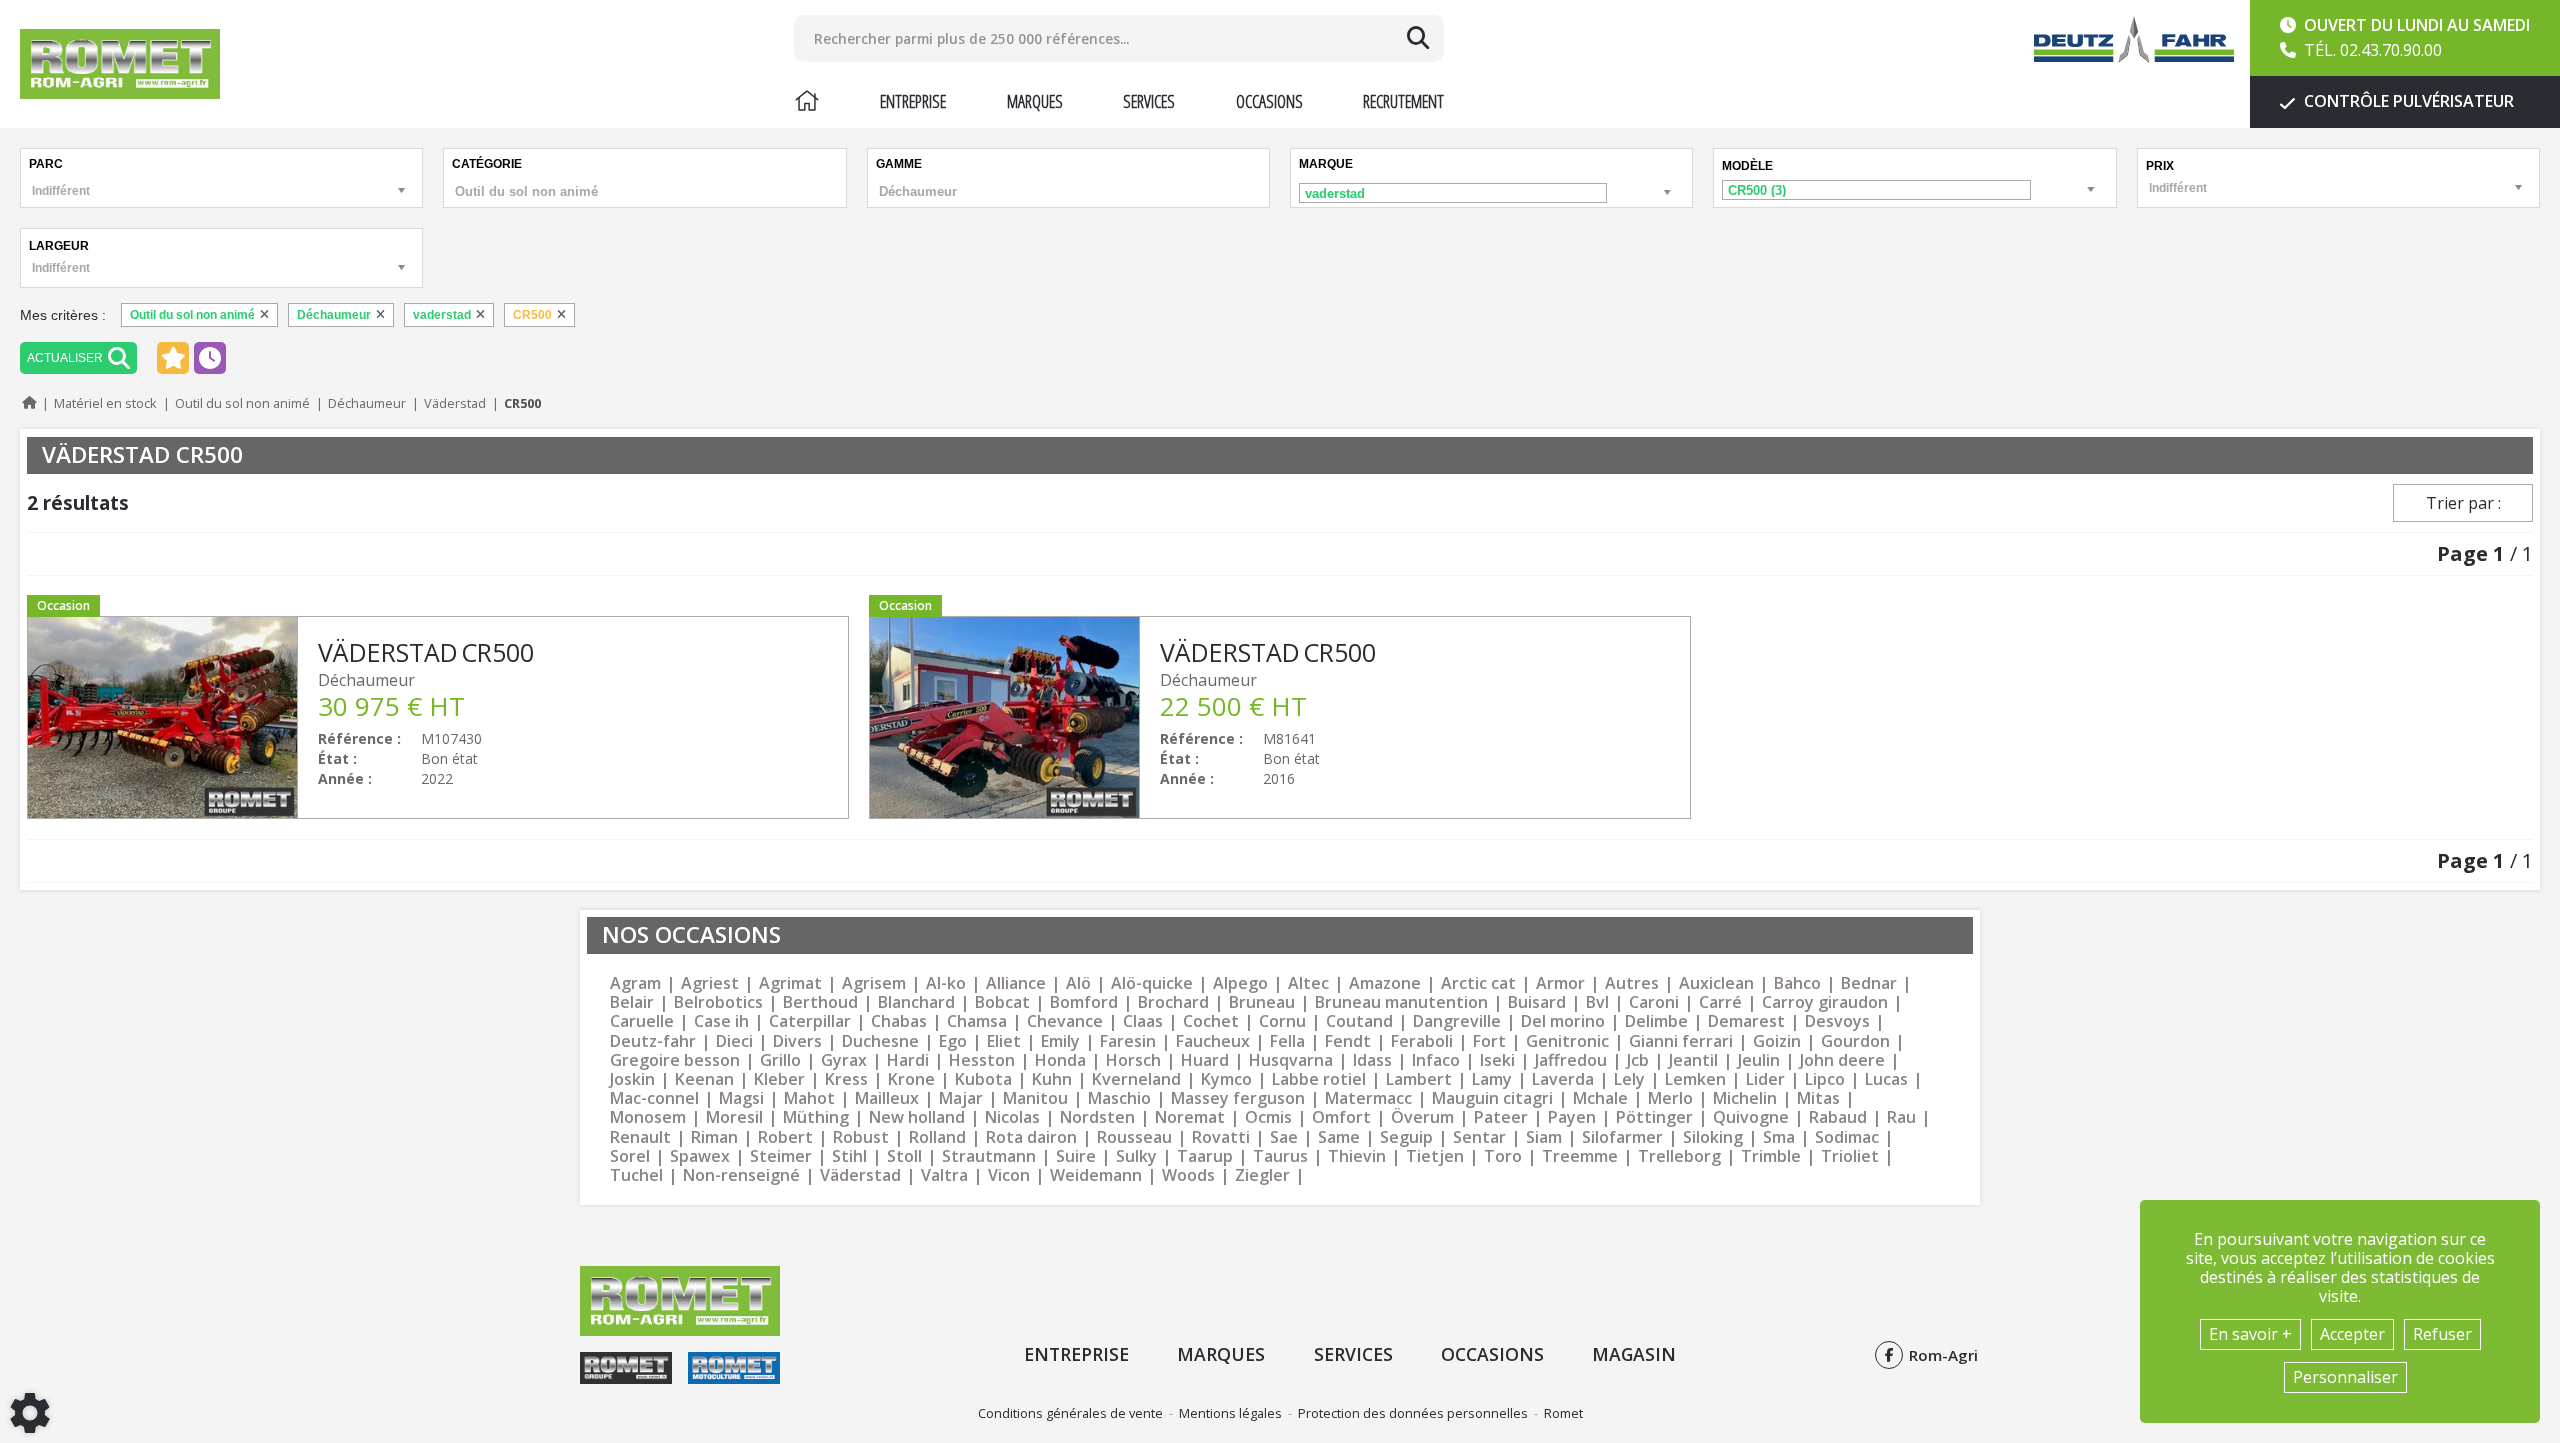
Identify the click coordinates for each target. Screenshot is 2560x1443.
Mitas (1818, 1098)
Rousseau (1134, 1137)
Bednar (1869, 983)
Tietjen (1435, 1156)
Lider (1765, 1079)
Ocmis (1268, 1117)
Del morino (1563, 1021)
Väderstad (860, 1175)
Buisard (1537, 1002)
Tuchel (636, 1175)
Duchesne (880, 1041)
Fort (1489, 1041)
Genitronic (1567, 1041)
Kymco (1226, 1079)
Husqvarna (1291, 1060)
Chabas (899, 1021)
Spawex (700, 1156)
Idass (1372, 1060)
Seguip (1406, 1137)
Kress (846, 1079)
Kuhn (1052, 1079)
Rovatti (1221, 1137)
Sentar (1479, 1137)
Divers (797, 1041)
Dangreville (1457, 1021)
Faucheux (1213, 1041)
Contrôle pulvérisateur (2407, 101)
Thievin (1357, 1156)
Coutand (1359, 1021)
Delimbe (1656, 1021)
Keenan (704, 1079)
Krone (911, 1079)
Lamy (1492, 1079)
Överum (1422, 1117)
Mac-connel (654, 1098)
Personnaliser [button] (2345, 1377)
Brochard (1173, 1002)
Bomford (1084, 1002)
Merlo (1670, 1098)
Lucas (1886, 1079)
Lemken (1695, 1079)
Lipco (1825, 1079)
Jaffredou (1571, 1060)
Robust (861, 1137)
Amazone (1385, 983)
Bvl (1597, 1002)
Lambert (1419, 1079)
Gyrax (844, 1060)
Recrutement (1403, 101)
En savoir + (2250, 1334)
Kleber (779, 1079)
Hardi (908, 1060)
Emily (1060, 1041)
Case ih (721, 1021)
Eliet (1004, 1041)
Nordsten (1097, 1117)
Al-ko (946, 983)
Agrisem (874, 983)
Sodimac (1847, 1137)
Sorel (630, 1156)
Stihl (849, 1156)
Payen (1572, 1117)
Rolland (937, 1137)
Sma (1779, 1137)
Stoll (904, 1156)
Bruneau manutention (1401, 1002)
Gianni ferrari (1681, 1041)
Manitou (1035, 1098)
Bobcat (1002, 1002)
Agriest (710, 983)
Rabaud (1838, 1117)
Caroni (1654, 1002)
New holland (917, 1117)
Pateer (1501, 1117)
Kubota (983, 1079)
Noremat (1190, 1117)
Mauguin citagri (1492, 1098)
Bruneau (1262, 1002)
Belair (632, 1002)
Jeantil (1693, 1060)
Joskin (632, 1079)
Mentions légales (1230, 1413)
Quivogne (1751, 1117)
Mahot (809, 1098)
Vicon (1009, 1175)
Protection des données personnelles (1413, 1413)
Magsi (741, 1098)
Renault (640, 1137)
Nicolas (1012, 1117)
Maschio (1119, 1098)
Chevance (1065, 1021)
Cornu (1282, 1021)
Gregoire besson (675, 1060)
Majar (961, 1098)
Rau (1901, 1117)
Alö (1078, 983)
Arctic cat (1478, 983)
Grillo (780, 1060)
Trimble (1771, 1156)
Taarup (1205, 1156)
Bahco (1797, 983)
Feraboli (1422, 1041)
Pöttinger (1654, 1117)
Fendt (1348, 1041)
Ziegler (1262, 1175)
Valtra (944, 1175)
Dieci (734, 1041)
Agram (635, 983)
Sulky (1136, 1156)
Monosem (648, 1117)
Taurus (1280, 1156)
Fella (1287, 1041)
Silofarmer (1622, 1137)
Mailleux (887, 1098)
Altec (1308, 983)
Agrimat (790, 983)
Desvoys (1837, 1021)
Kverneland (1136, 1079)
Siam (1544, 1137)
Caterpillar (810, 1021)
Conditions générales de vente (1070, 1413)
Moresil (734, 1117)
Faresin (1128, 1041)
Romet (1563, 1413)
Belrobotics (718, 1002)
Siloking (1713, 1137)
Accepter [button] (2352, 1334)
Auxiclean (1716, 983)
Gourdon (1855, 1041)
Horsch (1133, 1060)
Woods (1188, 1175)
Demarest (1746, 1021)
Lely (1629, 1079)
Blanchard (916, 1002)
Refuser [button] (2442, 1334)
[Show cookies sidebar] (30, 1413)
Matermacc (1368, 1098)
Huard (1205, 1060)
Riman (714, 1137)
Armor (1560, 983)
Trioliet (1850, 1156)
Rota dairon (1031, 1137)
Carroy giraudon (1825, 1002)
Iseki (1497, 1060)
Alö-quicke (1152, 983)
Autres (1632, 983)
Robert (785, 1137)
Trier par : (2463, 503)
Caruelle (642, 1021)
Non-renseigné (741, 1175)
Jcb (1638, 1060)
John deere (1842, 1060)
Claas (1143, 1021)
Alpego (1240, 983)
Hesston (982, 1060)
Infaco (1436, 1060)
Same (1339, 1137)
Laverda (1563, 1079)
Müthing (816, 1117)
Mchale (1600, 1098)
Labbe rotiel (1319, 1079)
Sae (1284, 1137)
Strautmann (989, 1156)
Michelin (1745, 1098)
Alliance (1016, 983)
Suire (1076, 1156)
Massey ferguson (1238, 1098)
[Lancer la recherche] (1418, 38)
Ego (953, 1041)
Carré (1720, 1002)
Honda (1060, 1060)
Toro (1503, 1156)
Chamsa (977, 1021)
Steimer (781, 1156)
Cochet (1211, 1021)
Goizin (1777, 1041)
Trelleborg (1679, 1156)
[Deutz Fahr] (2134, 39)
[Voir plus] (438, 717)
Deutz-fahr (653, 1041)
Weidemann (1096, 1175)
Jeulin (1759, 1060)
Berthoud (820, 1002)
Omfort (1341, 1117)
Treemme (1580, 1156)
